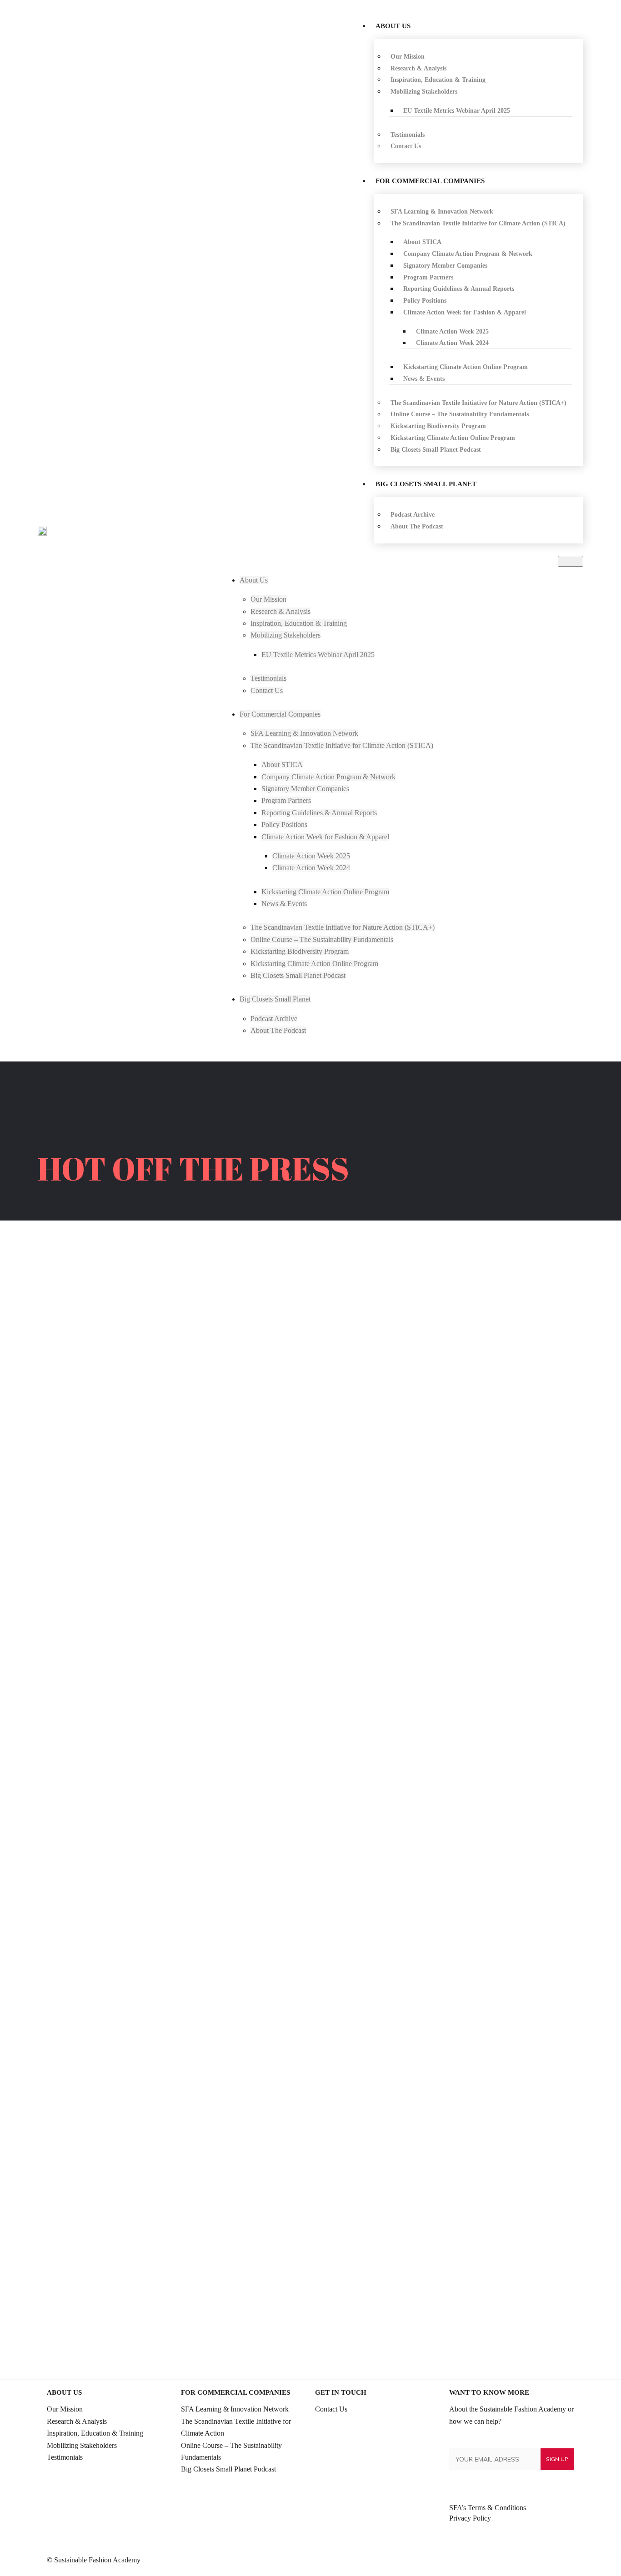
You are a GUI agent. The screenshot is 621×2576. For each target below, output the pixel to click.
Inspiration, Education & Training (95, 2433)
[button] (571, 561)
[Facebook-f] (553, 2561)
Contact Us (331, 2409)
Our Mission (65, 2409)
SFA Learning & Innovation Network (235, 2409)
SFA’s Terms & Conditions (488, 2508)
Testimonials (65, 2457)
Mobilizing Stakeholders (82, 2445)
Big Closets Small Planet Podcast (228, 2469)
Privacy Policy (470, 2518)
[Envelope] (568, 2561)
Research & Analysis (77, 2421)
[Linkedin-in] (538, 2561)
